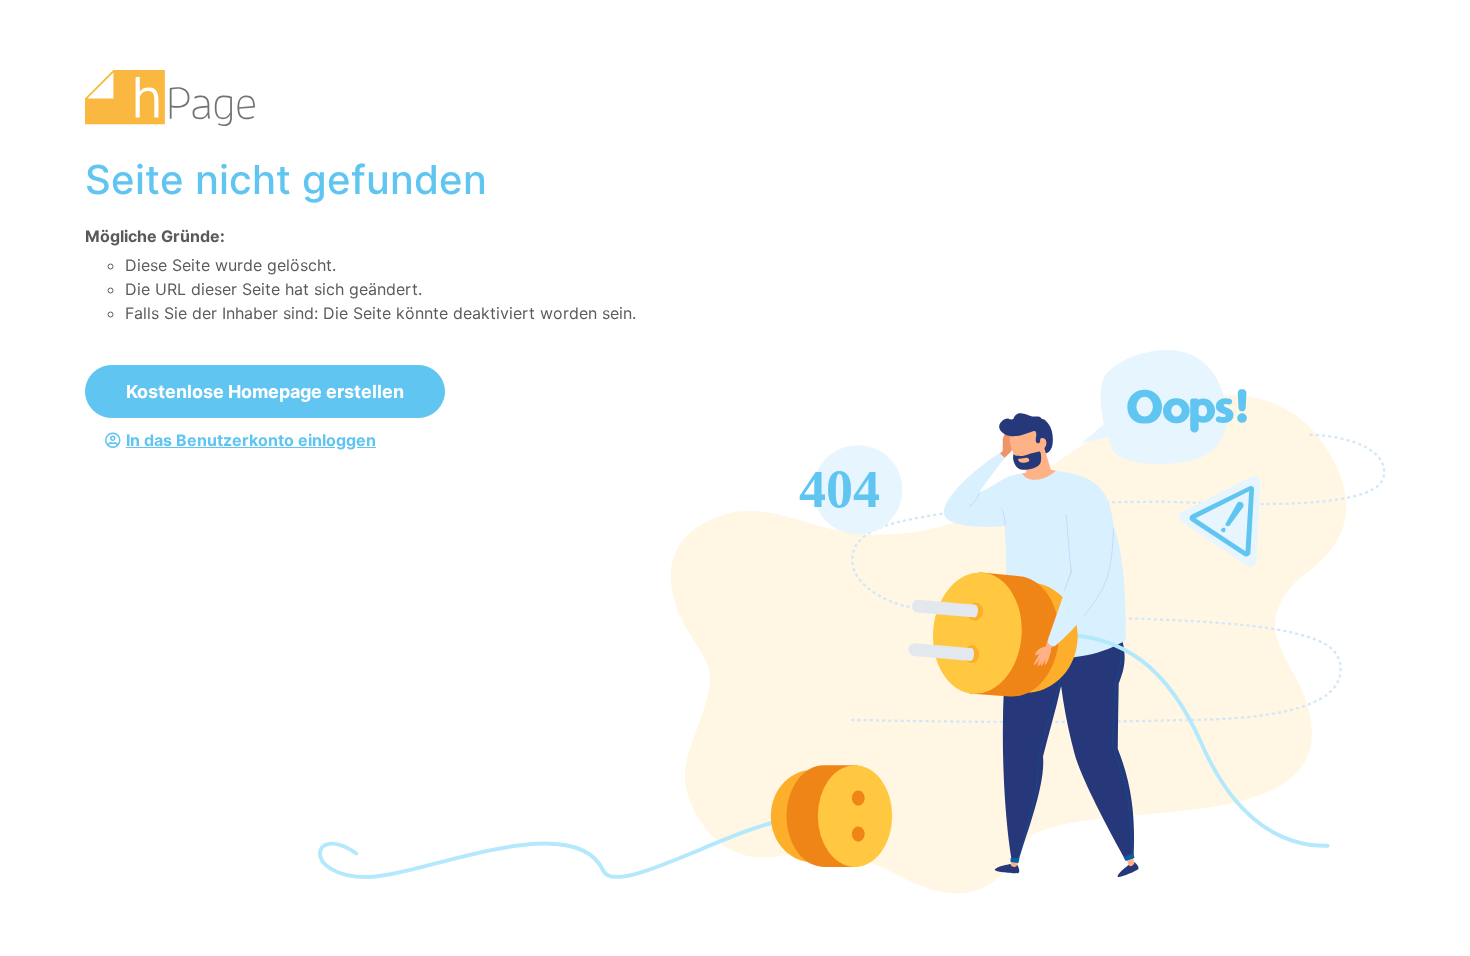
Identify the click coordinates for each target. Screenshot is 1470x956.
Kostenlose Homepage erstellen (265, 391)
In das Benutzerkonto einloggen (251, 440)
